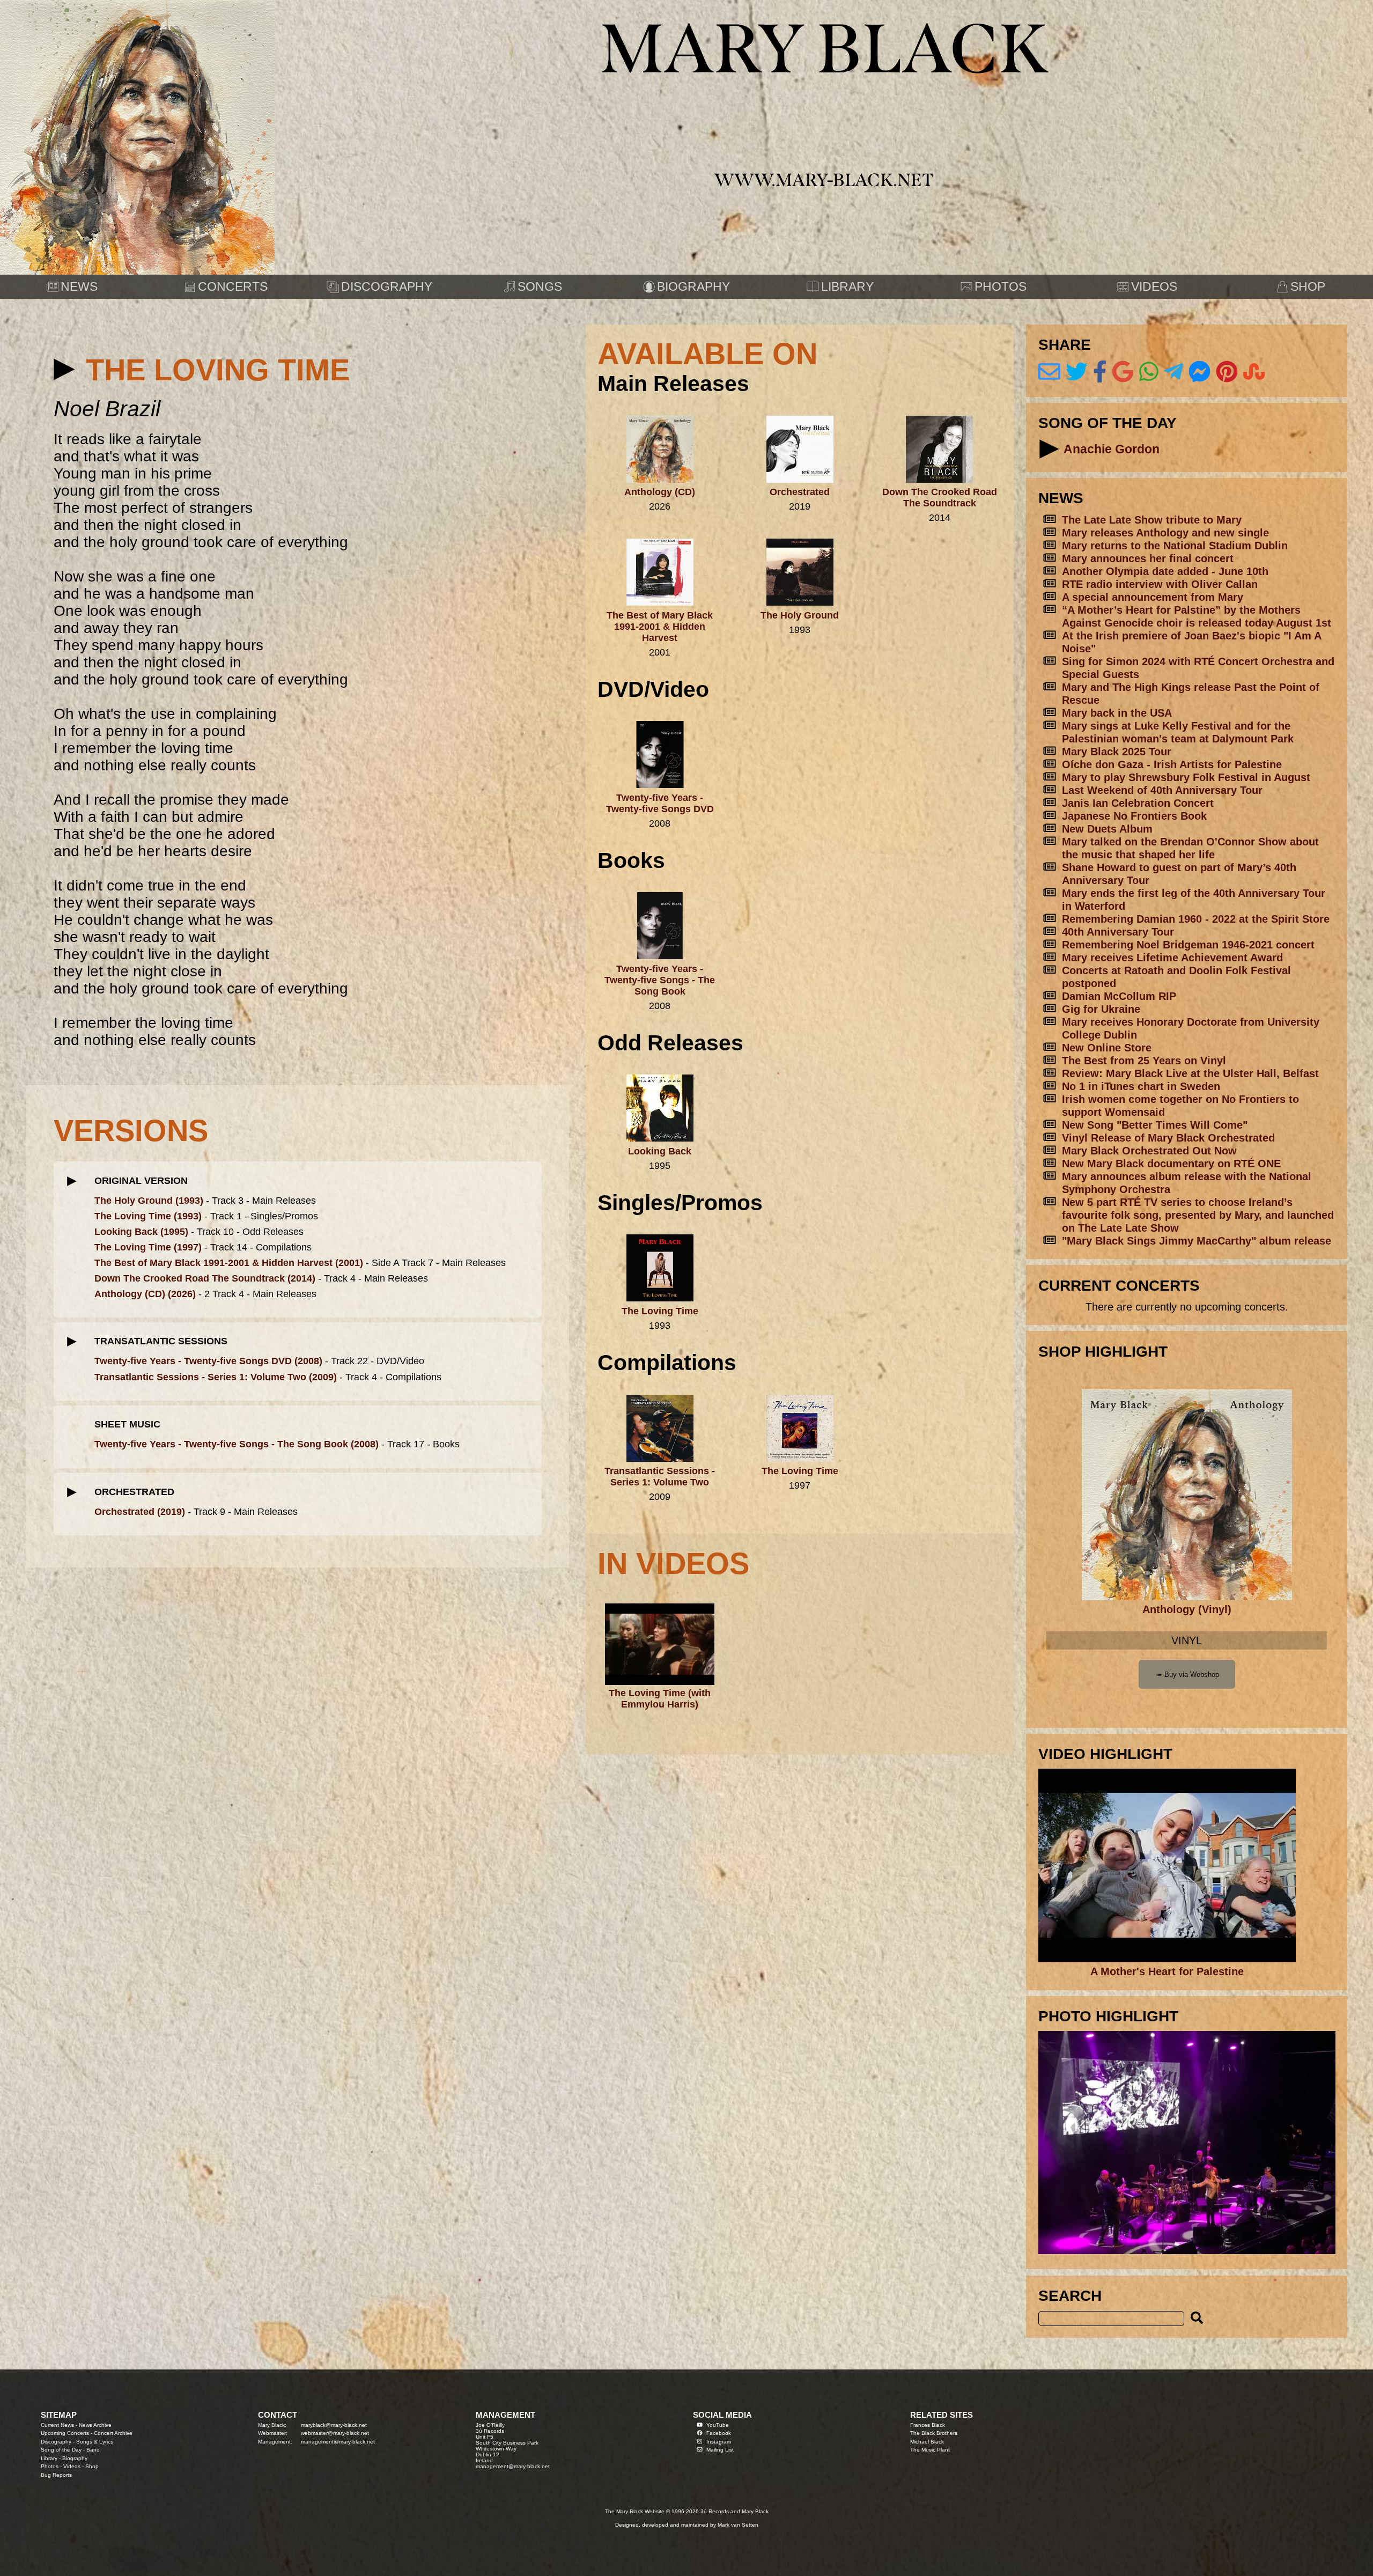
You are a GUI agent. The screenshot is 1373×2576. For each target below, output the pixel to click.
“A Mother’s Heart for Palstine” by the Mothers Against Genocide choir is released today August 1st (1197, 616)
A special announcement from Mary (1153, 597)
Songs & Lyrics (95, 2442)
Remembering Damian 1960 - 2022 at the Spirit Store (1196, 919)
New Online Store (1107, 1047)
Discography (56, 2442)
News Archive (95, 2425)
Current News (57, 2425)
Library (49, 2458)
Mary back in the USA (1117, 713)
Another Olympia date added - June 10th (1165, 571)
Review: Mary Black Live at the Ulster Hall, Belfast (1190, 1073)
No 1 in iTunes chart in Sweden (1141, 1086)
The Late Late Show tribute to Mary (1152, 520)
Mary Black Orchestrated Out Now (1149, 1150)
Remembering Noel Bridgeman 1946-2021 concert (1188, 944)
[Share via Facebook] (1100, 372)
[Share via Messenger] (1199, 372)
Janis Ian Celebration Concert (1138, 803)
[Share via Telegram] (1173, 372)
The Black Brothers (934, 2433)
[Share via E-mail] (1049, 372)
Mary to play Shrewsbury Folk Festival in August (1186, 777)
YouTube (718, 2425)
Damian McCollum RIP (1119, 996)
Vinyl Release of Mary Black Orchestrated (1168, 1138)
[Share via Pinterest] (1227, 372)
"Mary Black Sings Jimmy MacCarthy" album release (1197, 1241)
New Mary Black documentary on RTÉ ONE (1171, 1163)
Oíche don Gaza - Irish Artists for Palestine (1172, 764)
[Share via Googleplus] (1123, 372)
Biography (75, 2458)
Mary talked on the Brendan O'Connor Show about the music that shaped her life (1190, 848)
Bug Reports (56, 2475)
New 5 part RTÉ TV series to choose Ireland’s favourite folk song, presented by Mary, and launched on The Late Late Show (1198, 1215)
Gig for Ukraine (1101, 1009)
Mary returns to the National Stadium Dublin (1175, 545)
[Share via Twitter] (1077, 372)
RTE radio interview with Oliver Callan (1160, 584)
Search (1070, 2296)
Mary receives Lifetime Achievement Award (1172, 957)
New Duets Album (1107, 829)
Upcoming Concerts (65, 2433)
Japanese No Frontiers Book (1134, 816)
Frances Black (928, 2425)
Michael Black (927, 2442)
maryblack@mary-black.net (334, 2425)
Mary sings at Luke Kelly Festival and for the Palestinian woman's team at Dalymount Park (1178, 732)
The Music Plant (930, 2450)
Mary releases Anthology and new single (1165, 532)
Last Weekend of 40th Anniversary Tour (1162, 790)
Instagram (719, 2442)
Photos (50, 2466)
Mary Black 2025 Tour (1117, 751)
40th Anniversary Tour (1118, 932)
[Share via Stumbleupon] (1254, 372)
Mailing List (720, 2450)
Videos (72, 2466)
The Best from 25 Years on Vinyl (1144, 1060)
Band (93, 2450)
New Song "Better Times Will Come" (1155, 1125)
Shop (92, 2466)
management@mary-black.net (338, 2442)
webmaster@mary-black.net (335, 2433)
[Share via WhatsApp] (1149, 372)
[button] (65, 369)
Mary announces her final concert (1148, 558)
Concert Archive (113, 2433)
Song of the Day (61, 2450)
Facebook (719, 2433)
